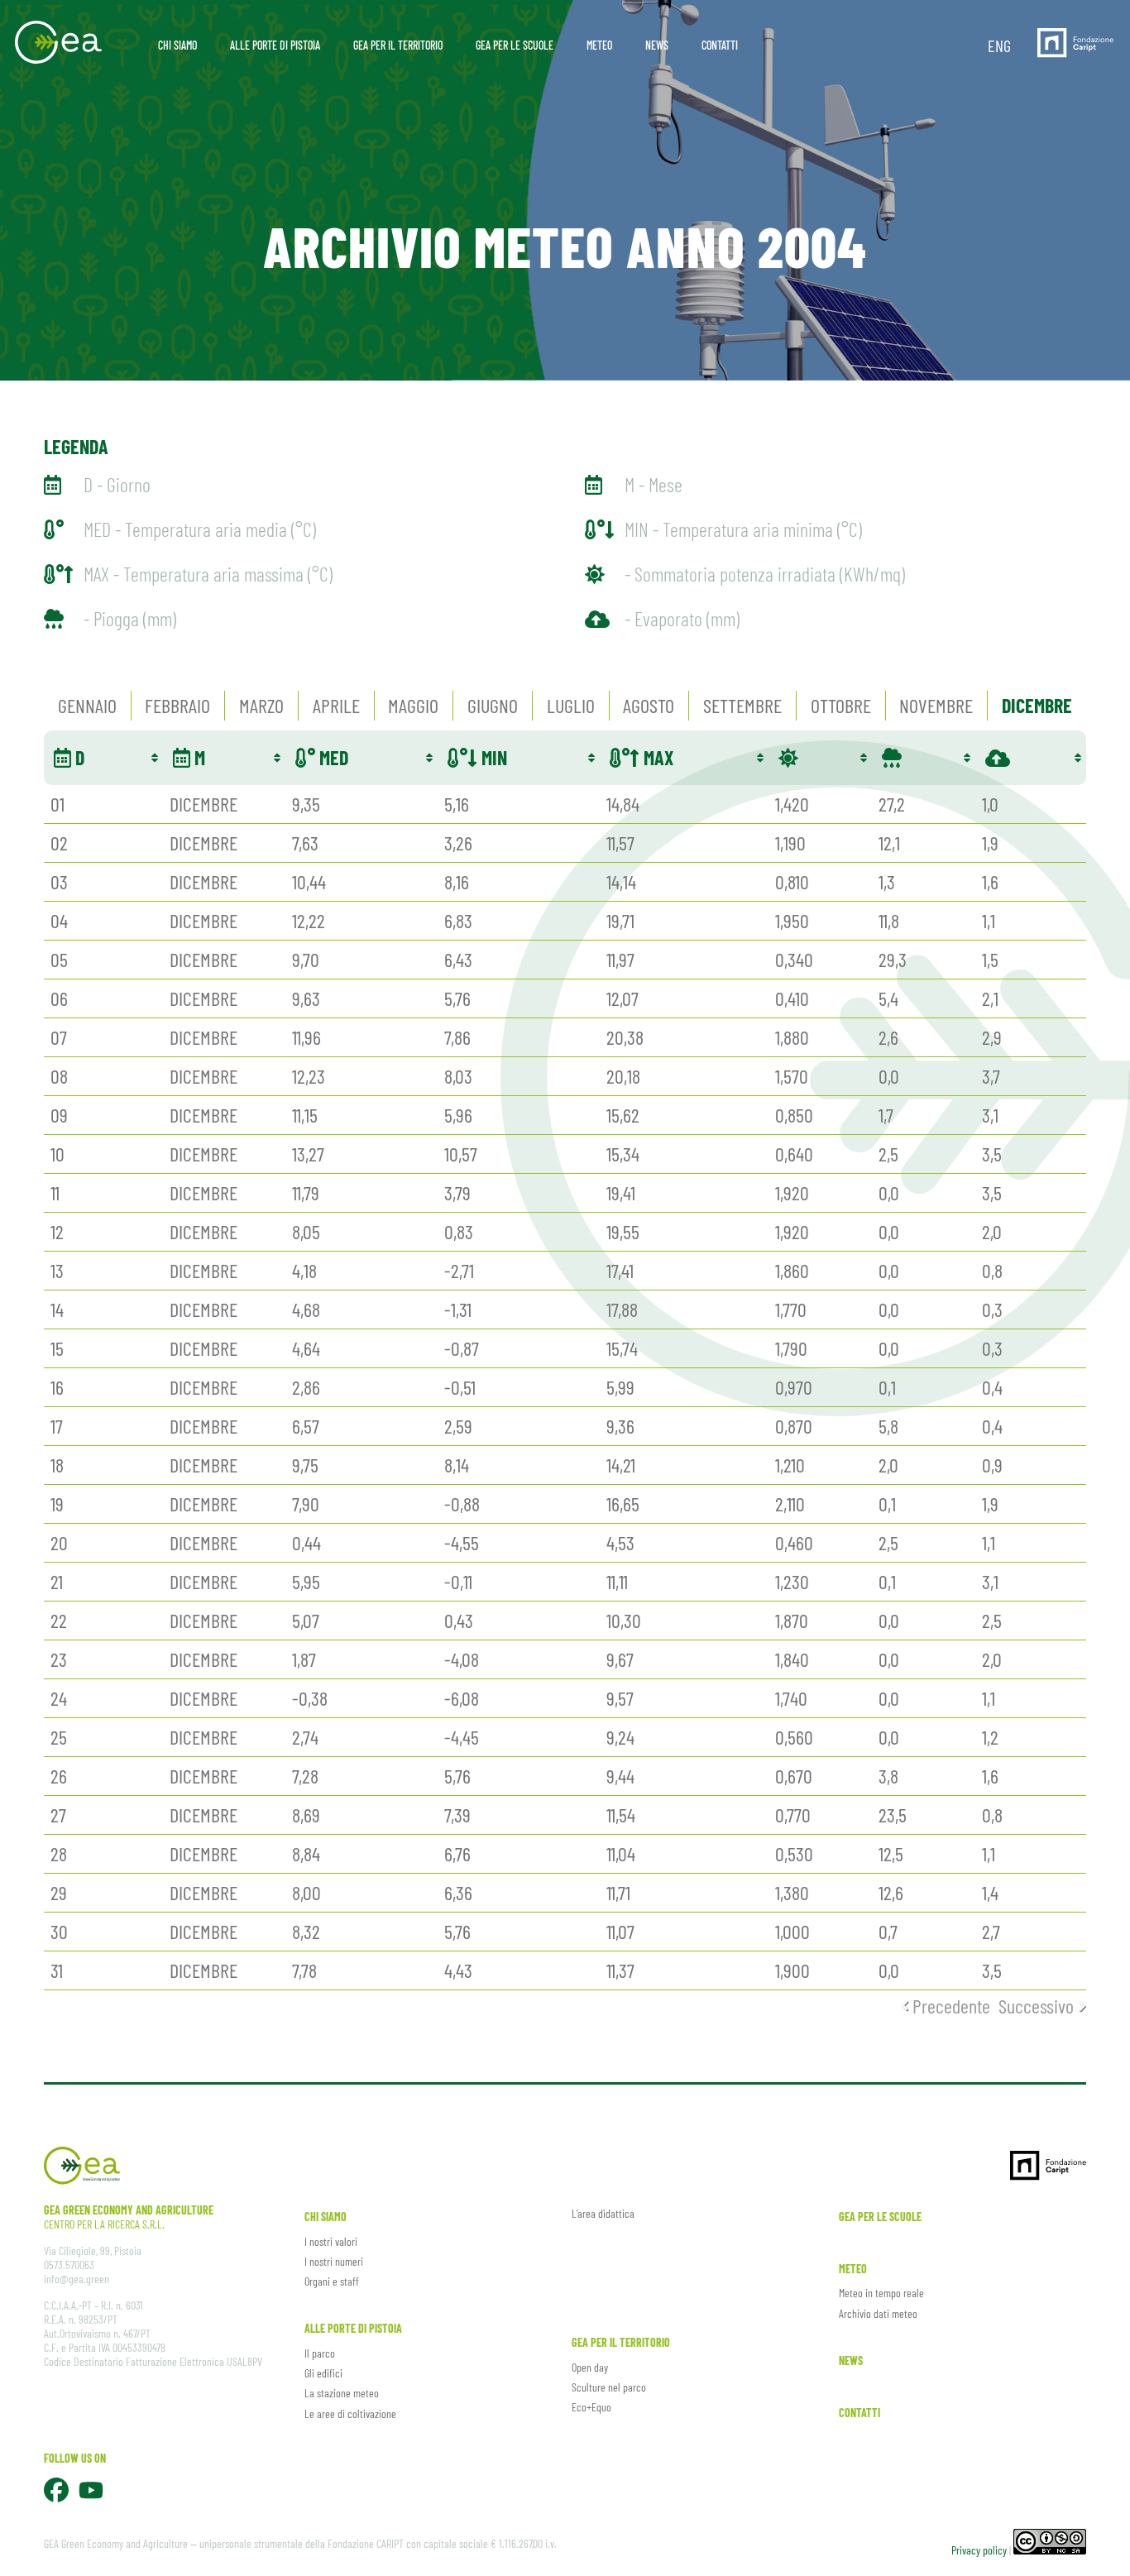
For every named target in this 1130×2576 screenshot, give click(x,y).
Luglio (571, 705)
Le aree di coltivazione (350, 2413)
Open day (590, 2367)
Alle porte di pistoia (353, 2328)
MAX (656, 757)
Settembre (742, 705)
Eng (999, 45)
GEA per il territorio (621, 2342)
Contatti (859, 2413)
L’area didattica (603, 2213)
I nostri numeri (334, 2261)
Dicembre (1037, 705)
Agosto (649, 705)
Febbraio (177, 705)
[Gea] (58, 40)
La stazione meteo (342, 2393)
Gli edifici (323, 2373)
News (851, 2361)
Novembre (936, 705)
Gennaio (87, 705)
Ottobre (841, 705)
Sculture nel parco (609, 2387)
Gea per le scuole (880, 2217)
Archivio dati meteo (878, 2313)
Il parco (320, 2353)
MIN (492, 757)
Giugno (493, 705)
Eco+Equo (591, 2407)
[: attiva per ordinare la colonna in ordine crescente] (820, 758)
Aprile (336, 705)
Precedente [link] (951, 2006)
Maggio (413, 705)
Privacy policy (979, 2550)
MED (332, 757)
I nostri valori (331, 2241)
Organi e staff (332, 2281)
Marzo (261, 705)
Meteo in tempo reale (881, 2293)
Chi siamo (326, 2217)
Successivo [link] (1036, 2006)
